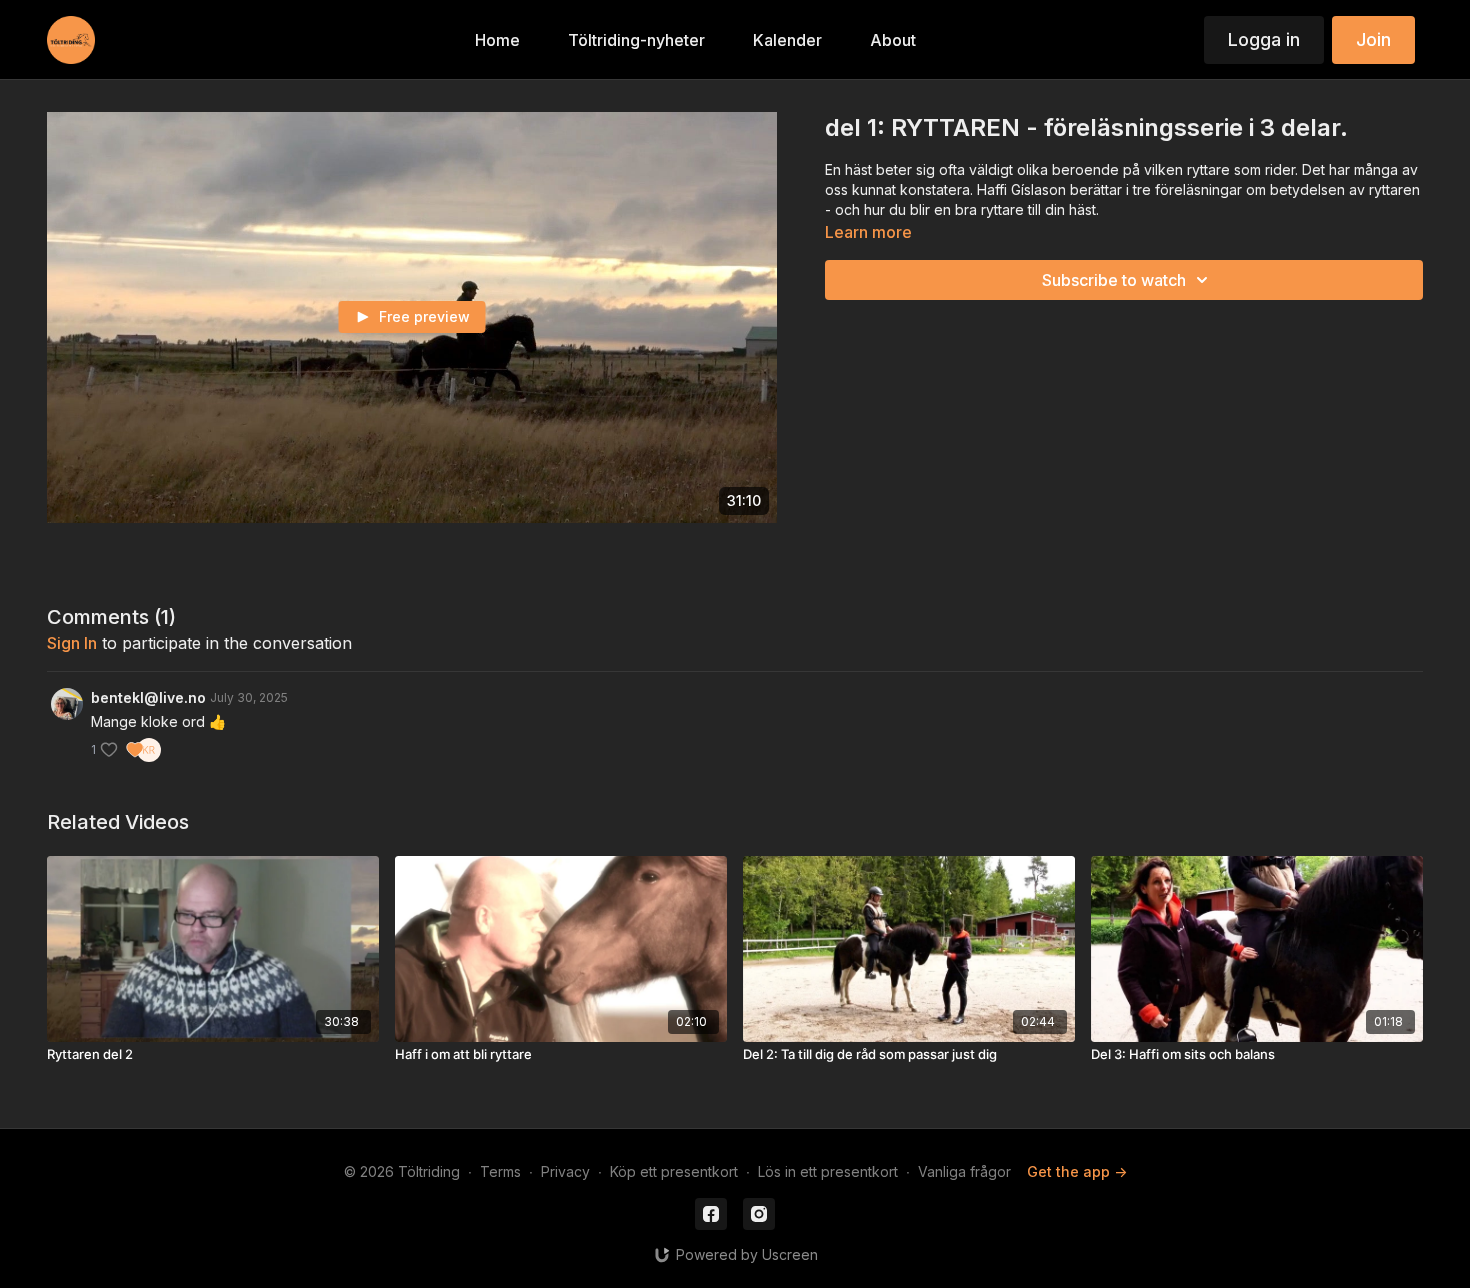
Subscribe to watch (1114, 280)
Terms (500, 1171)
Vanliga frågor (964, 1171)
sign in (72, 643)
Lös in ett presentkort (828, 1171)
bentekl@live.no (148, 697)
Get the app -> (1077, 1171)
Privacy (565, 1171)
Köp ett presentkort (674, 1171)
